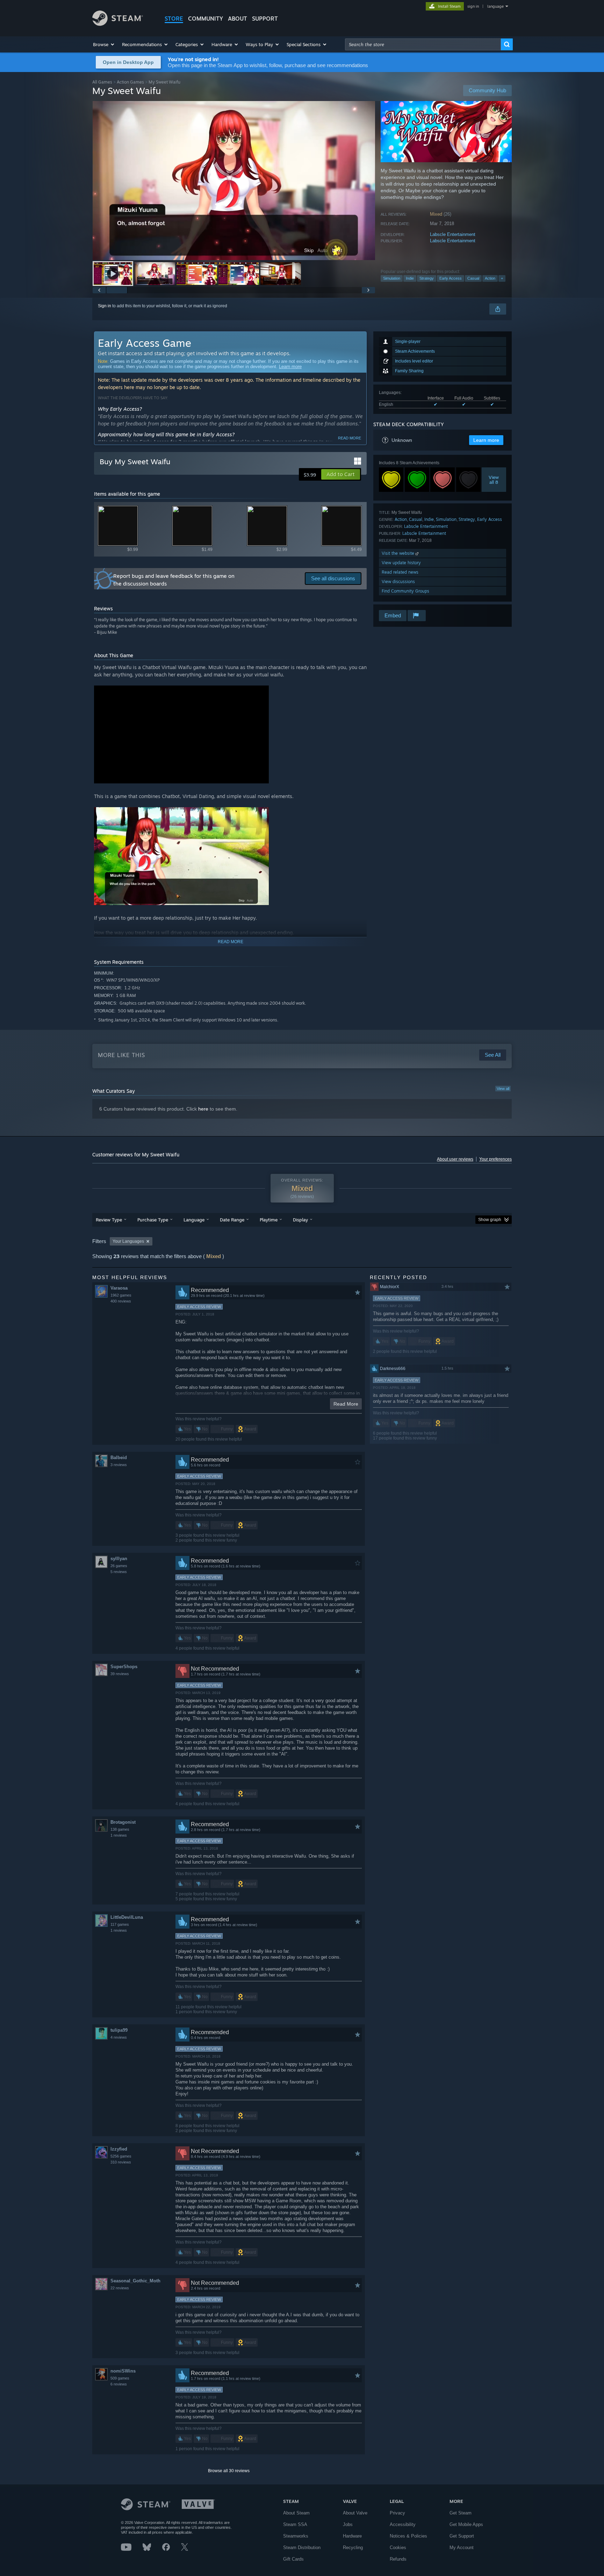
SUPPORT (265, 19)
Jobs (348, 2524)
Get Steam (461, 2513)
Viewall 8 (494, 480)
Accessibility (403, 2524)
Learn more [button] (486, 440)
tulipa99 (119, 2030)
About (238, 19)
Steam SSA (295, 2524)
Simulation (392, 278)
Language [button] (194, 1220)
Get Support (462, 2536)
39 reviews (120, 1674)
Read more (350, 438)
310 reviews (121, 2162)
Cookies (398, 2548)
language (495, 6)
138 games (120, 1829)
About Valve (355, 2513)
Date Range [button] (232, 1220)
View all (503, 1089)
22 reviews (120, 2288)
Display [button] (300, 1220)
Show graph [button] (490, 1220)
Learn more (290, 367)
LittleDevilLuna (127, 1917)
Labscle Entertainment (453, 234)
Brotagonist (123, 1822)
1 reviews (119, 1835)
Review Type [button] (109, 1220)
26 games (119, 1566)
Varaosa (119, 1288)
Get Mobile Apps (466, 2524)
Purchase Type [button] (153, 1220)
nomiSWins (123, 2371)
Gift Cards (293, 2559)
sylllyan (119, 1559)
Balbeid (119, 1458)
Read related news (400, 572)
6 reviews (119, 2384)
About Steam (296, 2513)
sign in (473, 6)
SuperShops (124, 1667)
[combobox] (423, 44)
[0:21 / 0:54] (234, 181)
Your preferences (495, 1159)
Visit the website (399, 553)
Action (490, 278)
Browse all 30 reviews (229, 2471)
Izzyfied (119, 2149)
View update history (401, 563)
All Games (102, 82)
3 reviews (119, 1465)
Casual (473, 278)
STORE (174, 19)
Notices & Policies (408, 2536)
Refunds (398, 2559)
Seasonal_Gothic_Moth (135, 2281)
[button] (104, 44)
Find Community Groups (405, 591)
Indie (410, 278)
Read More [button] (346, 1404)
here (203, 1109)
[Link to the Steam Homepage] (118, 24)
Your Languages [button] (128, 1241)
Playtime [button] (269, 1220)
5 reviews (119, 1572)
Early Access (451, 278)
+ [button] (502, 278)
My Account (462, 2548)
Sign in (105, 306)
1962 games (121, 1295)
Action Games (130, 82)
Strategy (427, 278)
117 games (120, 1924)
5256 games (121, 2156)
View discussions (398, 582)
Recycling (353, 2548)
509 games (120, 2378)
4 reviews (119, 2037)
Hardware (352, 2536)
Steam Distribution (302, 2548)
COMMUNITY (206, 19)
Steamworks (296, 2536)
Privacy (397, 2513)
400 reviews (121, 1301)
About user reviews (455, 1159)
